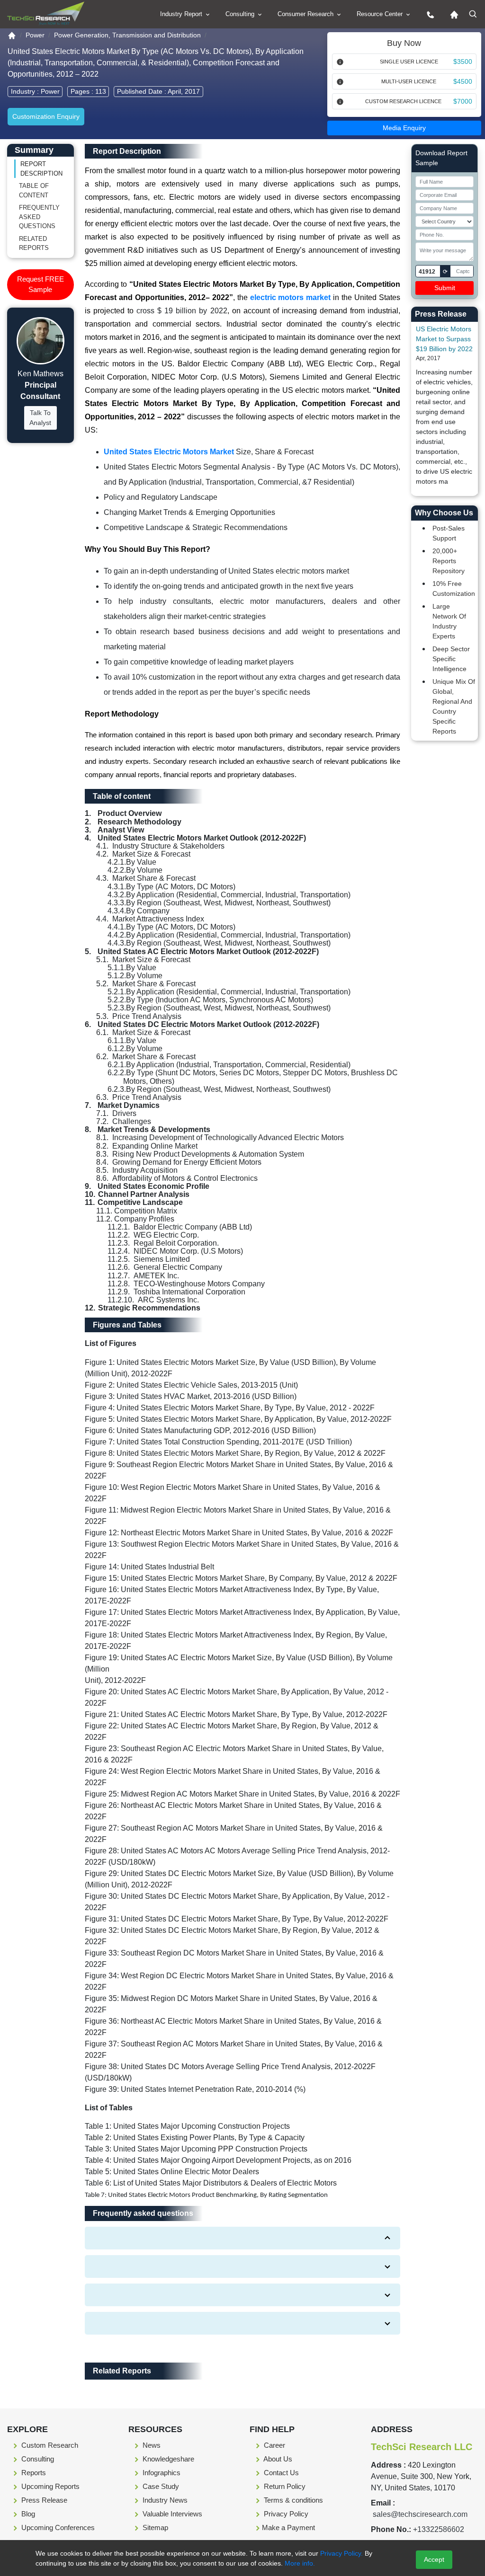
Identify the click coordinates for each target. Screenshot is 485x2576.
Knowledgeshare (167, 2459)
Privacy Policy (285, 2514)
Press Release (43, 2500)
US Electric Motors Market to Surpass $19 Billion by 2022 (444, 339)
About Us (277, 2459)
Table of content (34, 190)
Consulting (241, 14)
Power (35, 35)
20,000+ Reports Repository (449, 561)
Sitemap (154, 2527)
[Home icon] (452, 14)
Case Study (160, 2486)
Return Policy (284, 2486)
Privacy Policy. (341, 2553)
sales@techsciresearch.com (420, 2514)
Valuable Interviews (171, 2514)
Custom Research (49, 2445)
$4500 (463, 81)
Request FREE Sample (40, 284)
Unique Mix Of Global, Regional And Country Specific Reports (454, 706)
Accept (434, 2559)
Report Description (41, 169)
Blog (27, 2514)
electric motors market (291, 297)
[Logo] (46, 13)
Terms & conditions (292, 2500)
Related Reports (34, 243)
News (151, 2445)
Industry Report (182, 14)
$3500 (463, 62)
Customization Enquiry (46, 116)
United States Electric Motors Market (169, 452)
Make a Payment (288, 2527)
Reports (33, 2473)
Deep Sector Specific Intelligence (451, 659)
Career (274, 2445)
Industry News (164, 2500)
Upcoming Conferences (57, 2527)
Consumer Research (306, 14)
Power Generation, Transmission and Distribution (127, 35)
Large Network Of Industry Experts (449, 621)
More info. (299, 2563)
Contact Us (280, 2473)
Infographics (161, 2473)
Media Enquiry (404, 128)
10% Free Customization (454, 589)
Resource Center (381, 14)
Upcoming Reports (49, 2486)
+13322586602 (439, 2529)
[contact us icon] (428, 14)
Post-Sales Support (449, 533)
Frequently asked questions (39, 217)
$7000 (463, 101)
